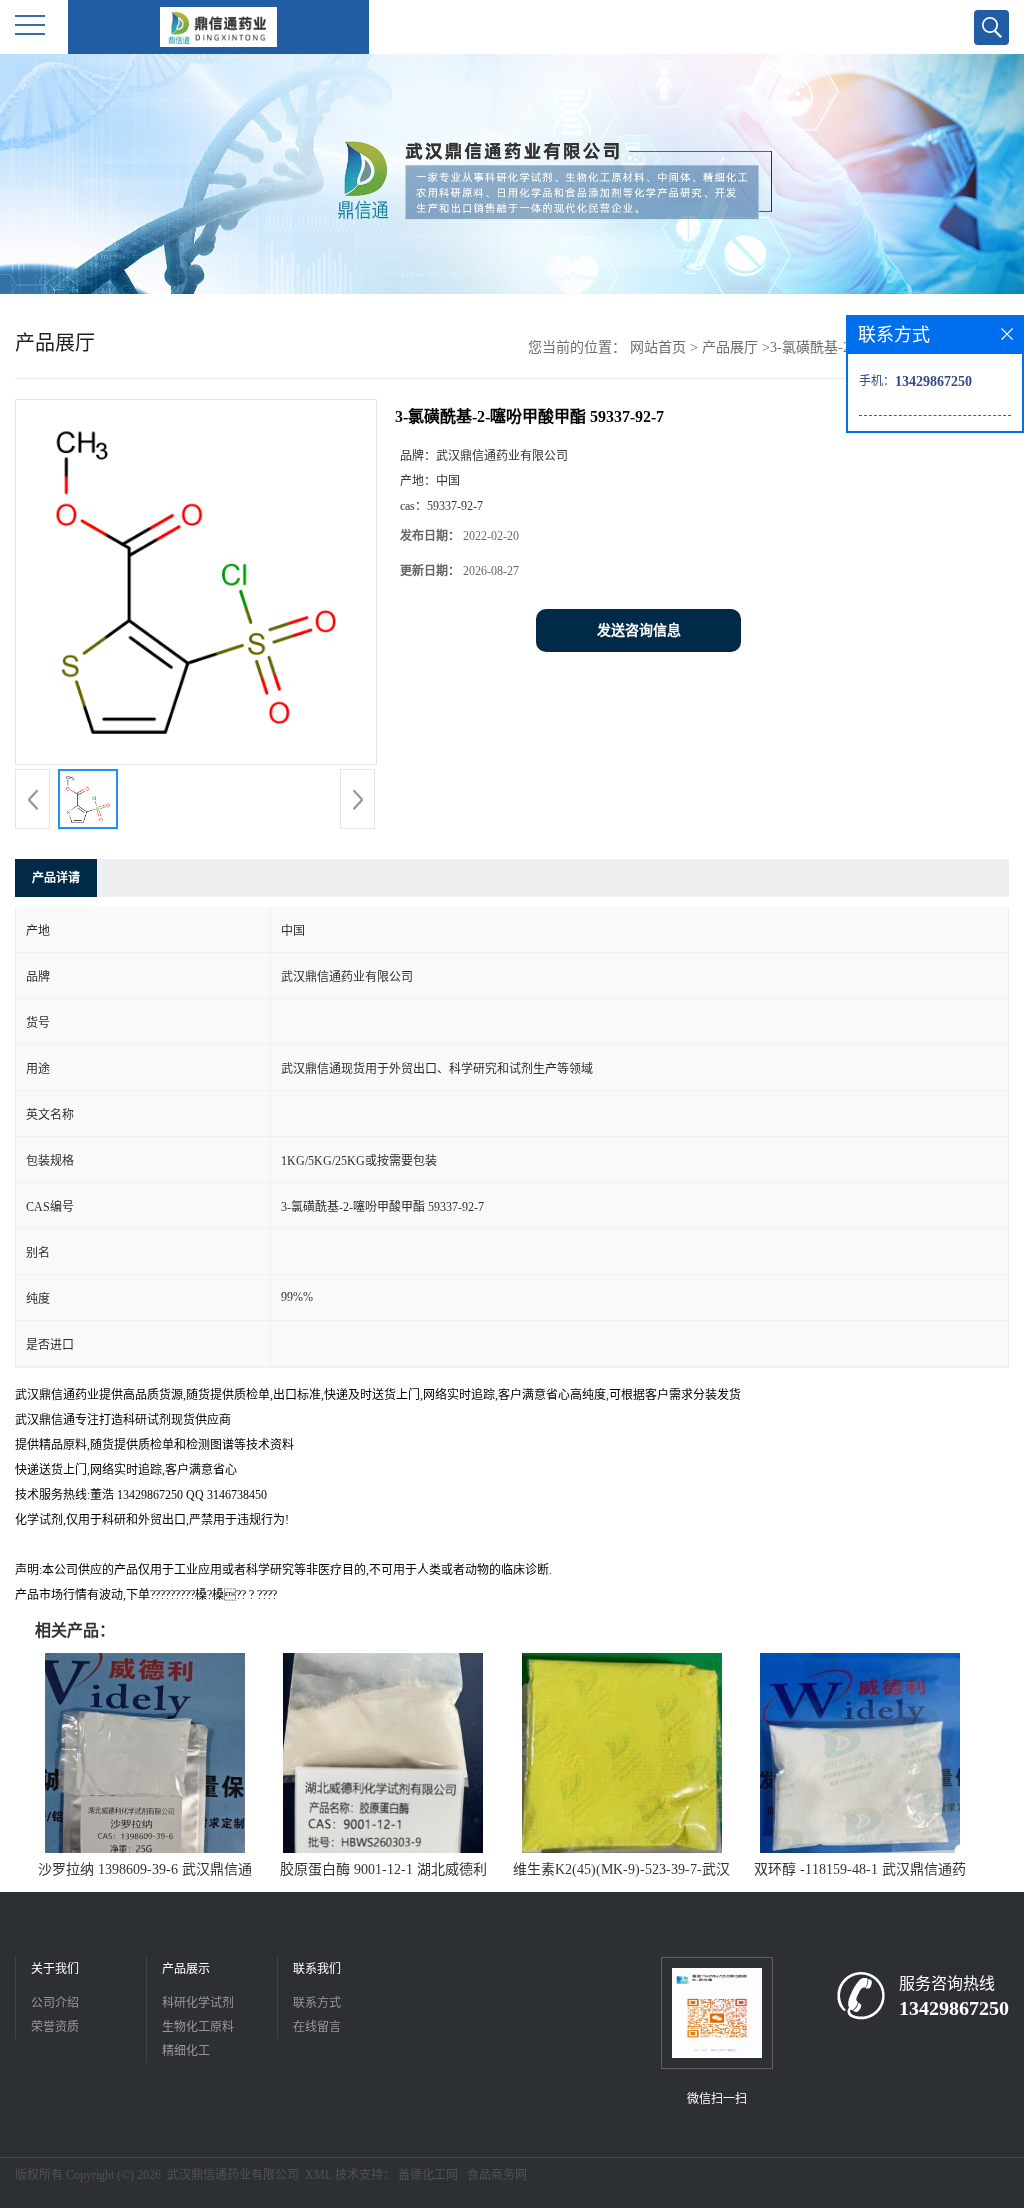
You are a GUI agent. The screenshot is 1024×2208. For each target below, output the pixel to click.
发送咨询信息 (639, 630)
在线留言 (317, 2027)
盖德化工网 (428, 2175)
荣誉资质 (55, 2027)
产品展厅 (730, 347)
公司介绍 (55, 2003)
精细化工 (186, 2051)
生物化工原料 (198, 2027)
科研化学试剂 (198, 2003)
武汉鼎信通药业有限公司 (233, 2175)
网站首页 (658, 347)
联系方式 (317, 2003)
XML (318, 2175)
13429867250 (954, 2008)
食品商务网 (497, 2175)
